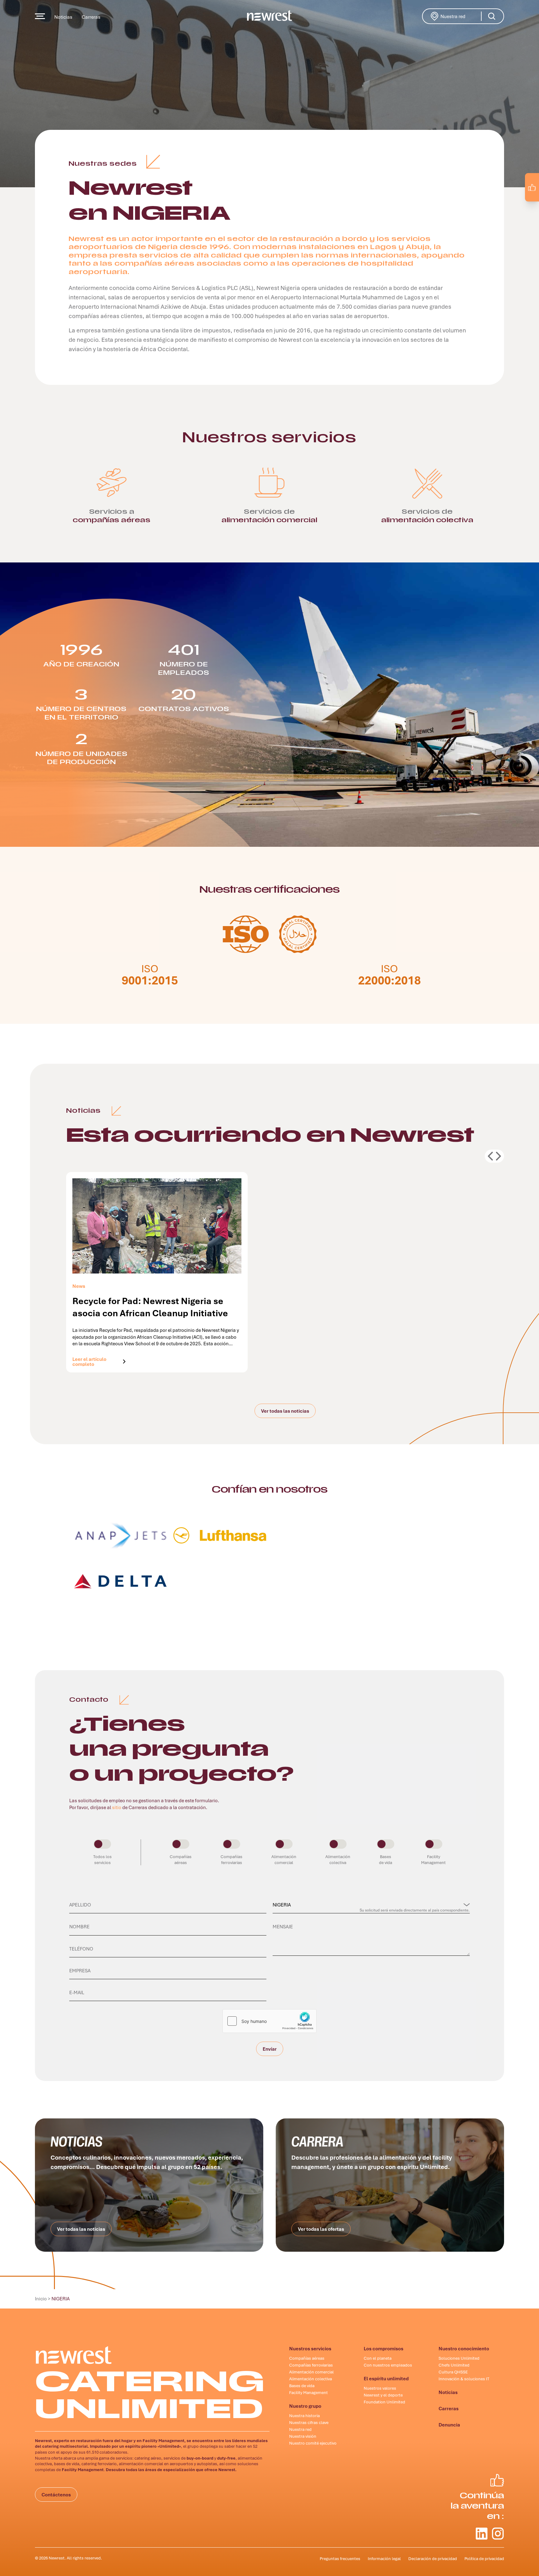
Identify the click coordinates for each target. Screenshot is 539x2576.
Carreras (91, 17)
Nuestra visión (303, 2436)
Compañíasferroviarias (231, 1860)
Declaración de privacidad (433, 2559)
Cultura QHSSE (453, 2372)
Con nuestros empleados (388, 2365)
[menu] (40, 16)
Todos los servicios (102, 1860)
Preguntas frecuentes (340, 2559)
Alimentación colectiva (311, 2379)
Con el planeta (378, 2358)
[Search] (492, 16)
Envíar (270, 2051)
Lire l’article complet (96, 1361)
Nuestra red (462, 16)
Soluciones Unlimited (459, 2358)
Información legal (384, 2559)
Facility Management (308, 2392)
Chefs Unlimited (454, 2365)
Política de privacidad (484, 2559)
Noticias (63, 17)
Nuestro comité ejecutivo (313, 2443)
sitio (117, 1807)
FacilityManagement (433, 1860)
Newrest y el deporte (383, 2395)
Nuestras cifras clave (309, 2422)
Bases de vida (302, 2386)
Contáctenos (56, 2495)
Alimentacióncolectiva (338, 1860)
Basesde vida (386, 1860)
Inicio (41, 2299)
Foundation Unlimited (384, 2402)
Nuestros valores (380, 2388)
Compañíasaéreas (181, 1860)
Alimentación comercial (311, 2372)
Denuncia (449, 2425)
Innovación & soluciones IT (464, 2379)
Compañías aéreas (307, 2358)
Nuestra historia (304, 2416)
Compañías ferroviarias (311, 2365)
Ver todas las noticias (285, 1411)
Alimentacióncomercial (284, 1860)
